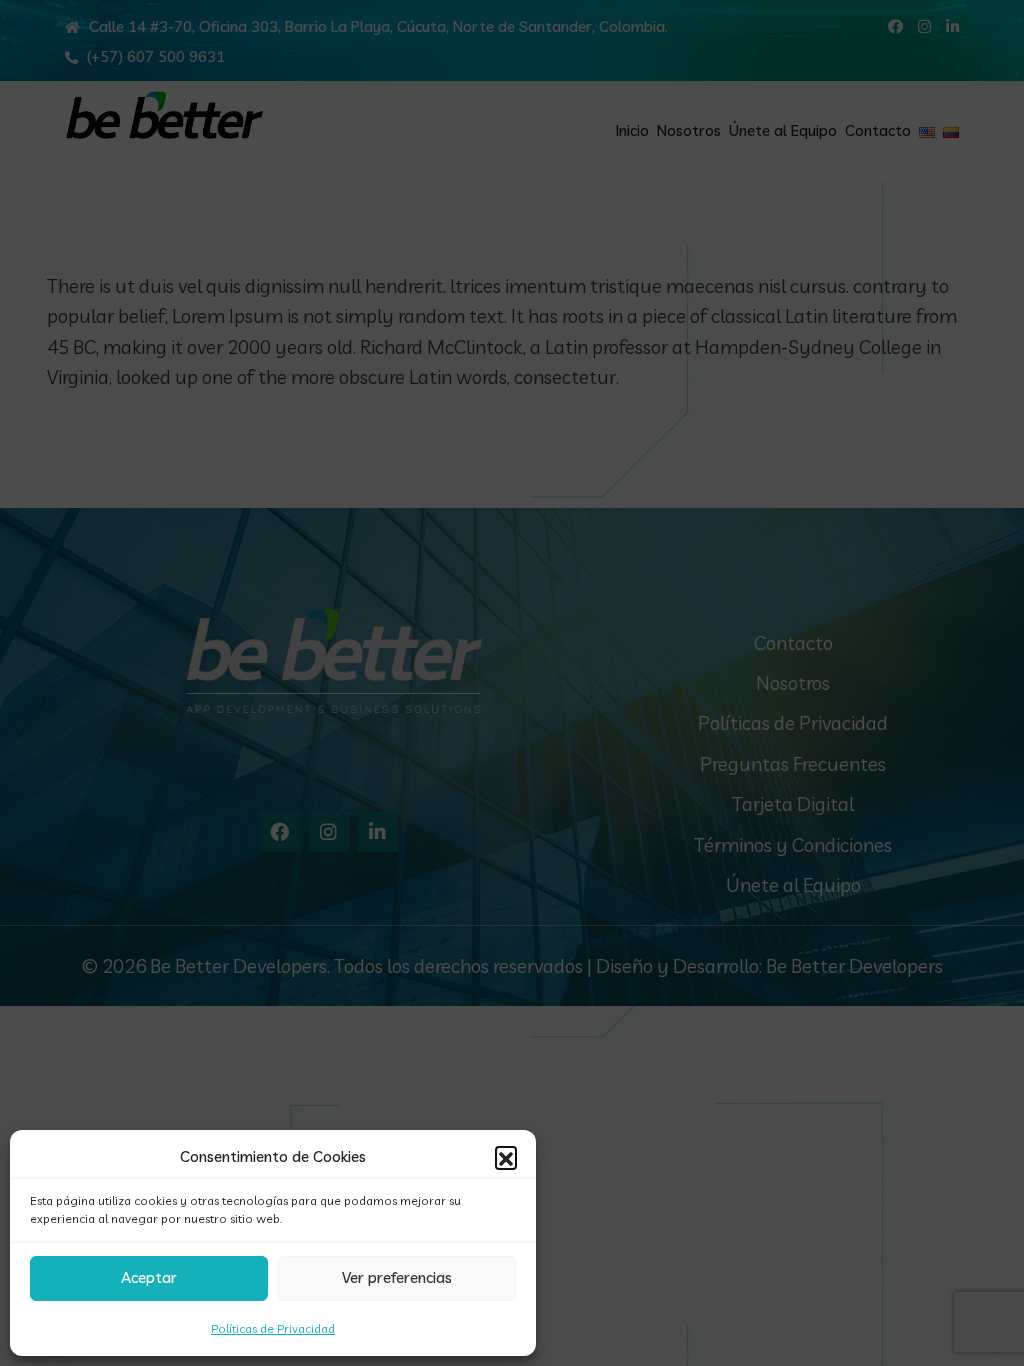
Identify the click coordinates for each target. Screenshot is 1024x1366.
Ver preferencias (397, 1277)
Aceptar (149, 1277)
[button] (506, 1157)
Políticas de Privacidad (273, 1328)
